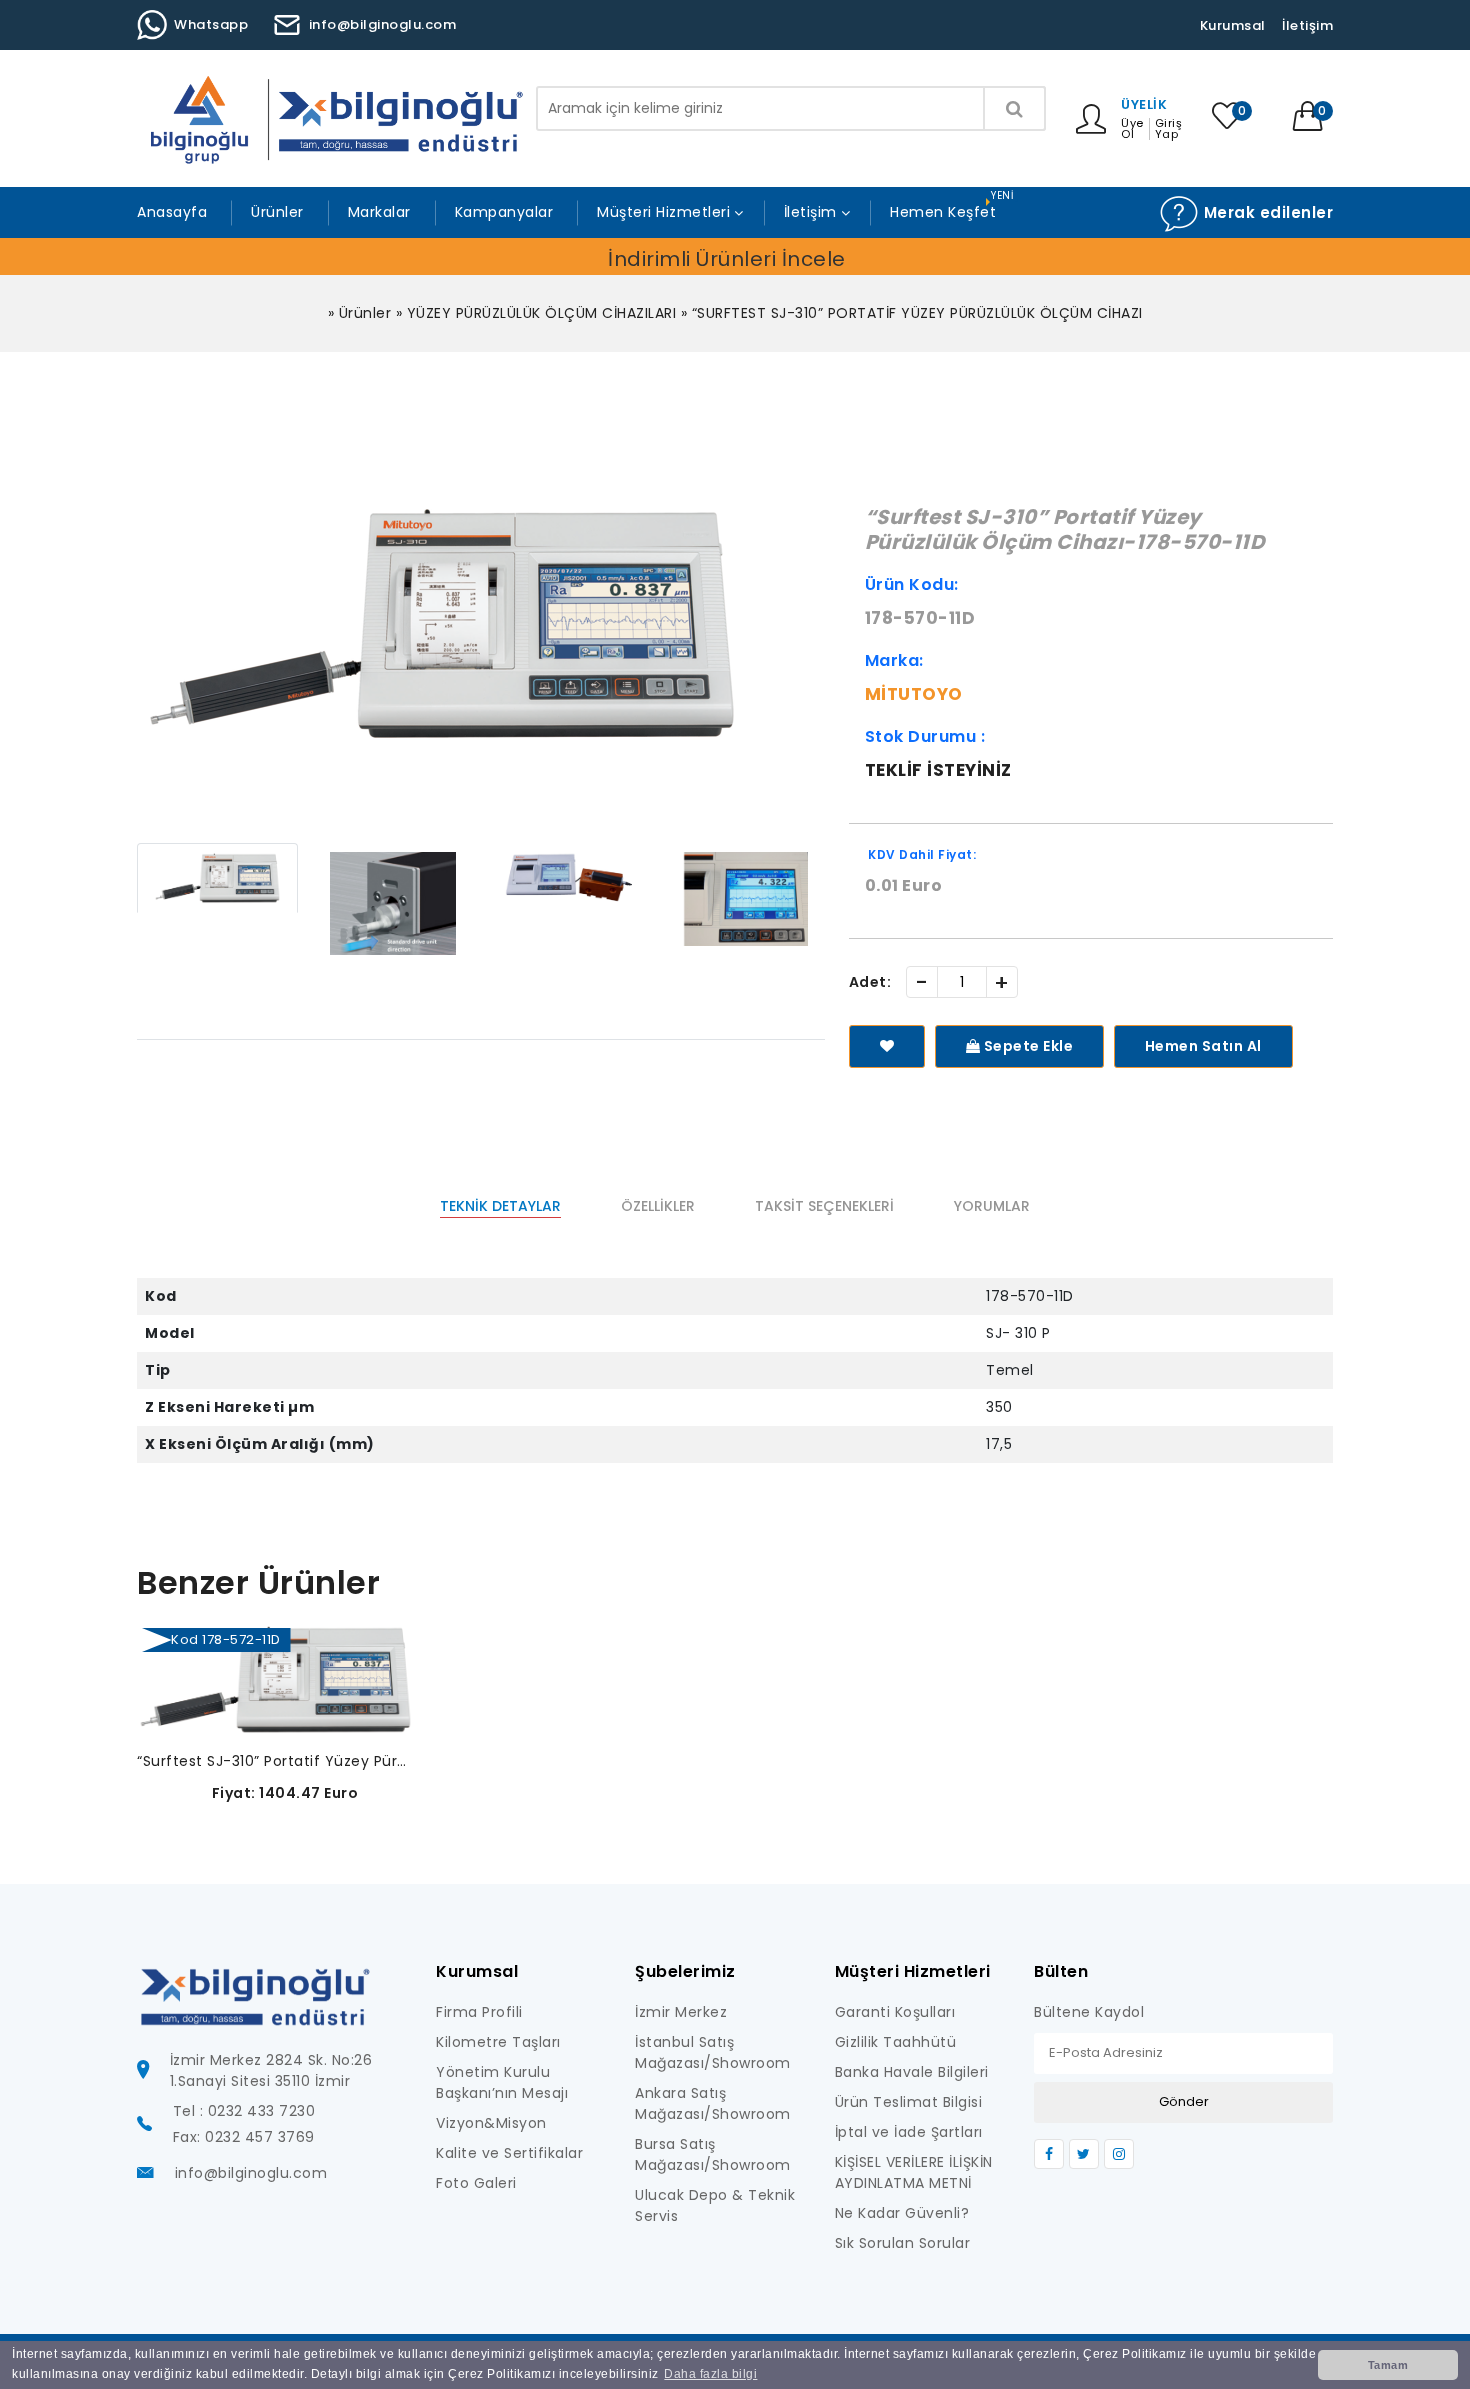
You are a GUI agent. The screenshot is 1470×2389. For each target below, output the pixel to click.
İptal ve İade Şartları (909, 2132)
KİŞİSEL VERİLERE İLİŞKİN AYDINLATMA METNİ (914, 2172)
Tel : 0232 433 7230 (244, 2111)
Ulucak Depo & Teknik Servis (715, 2205)
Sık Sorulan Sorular (903, 2243)
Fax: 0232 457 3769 (244, 2137)
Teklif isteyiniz (938, 770)
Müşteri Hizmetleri (663, 212)
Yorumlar (992, 1206)
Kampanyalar (504, 212)
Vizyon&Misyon (491, 2123)
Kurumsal (1233, 25)
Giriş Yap (1169, 129)
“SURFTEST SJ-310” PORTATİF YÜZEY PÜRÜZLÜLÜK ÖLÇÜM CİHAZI (917, 313)
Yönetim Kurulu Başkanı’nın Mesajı (502, 2082)
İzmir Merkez (681, 2012)
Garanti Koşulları (895, 2012)
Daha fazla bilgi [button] (710, 2374)
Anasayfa (172, 212)
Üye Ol (1132, 129)
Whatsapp (211, 24)
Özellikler (658, 1206)
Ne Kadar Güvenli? (902, 2213)
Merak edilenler (1266, 212)
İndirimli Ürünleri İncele (727, 259)
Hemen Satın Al (1203, 1046)
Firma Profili (479, 2012)
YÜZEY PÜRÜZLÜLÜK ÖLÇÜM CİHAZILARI (542, 313)
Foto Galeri (476, 2183)
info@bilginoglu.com (383, 24)
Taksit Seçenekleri (824, 1206)
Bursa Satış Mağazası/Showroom (713, 2154)
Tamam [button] (1388, 2365)
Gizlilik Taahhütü (896, 2042)
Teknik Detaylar (500, 1206)
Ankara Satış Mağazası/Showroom (713, 2103)
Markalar (379, 212)
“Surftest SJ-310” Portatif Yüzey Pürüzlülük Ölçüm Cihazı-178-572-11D (275, 1761)
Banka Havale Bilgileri (912, 2072)
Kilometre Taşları (498, 2042)
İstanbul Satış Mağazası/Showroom (713, 2052)
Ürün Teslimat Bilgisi (909, 2102)
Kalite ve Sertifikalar (509, 2153)
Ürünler (277, 212)
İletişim (1307, 25)
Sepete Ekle (1026, 1046)
